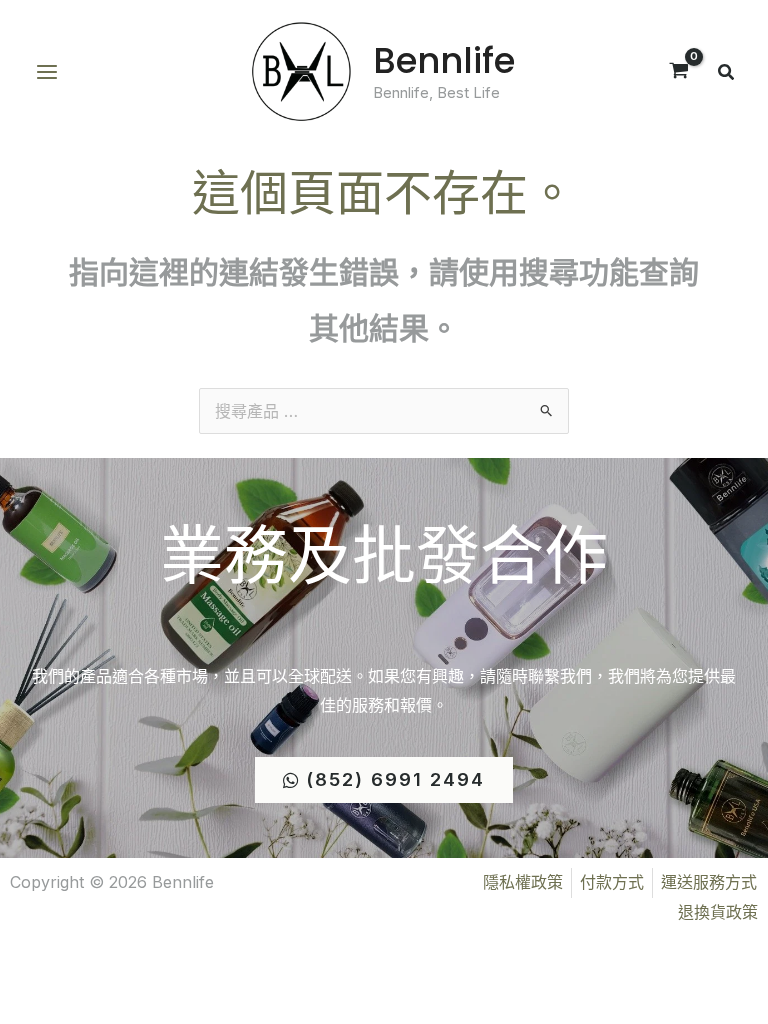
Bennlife (444, 60)
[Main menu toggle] (47, 72)
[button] (727, 74)
